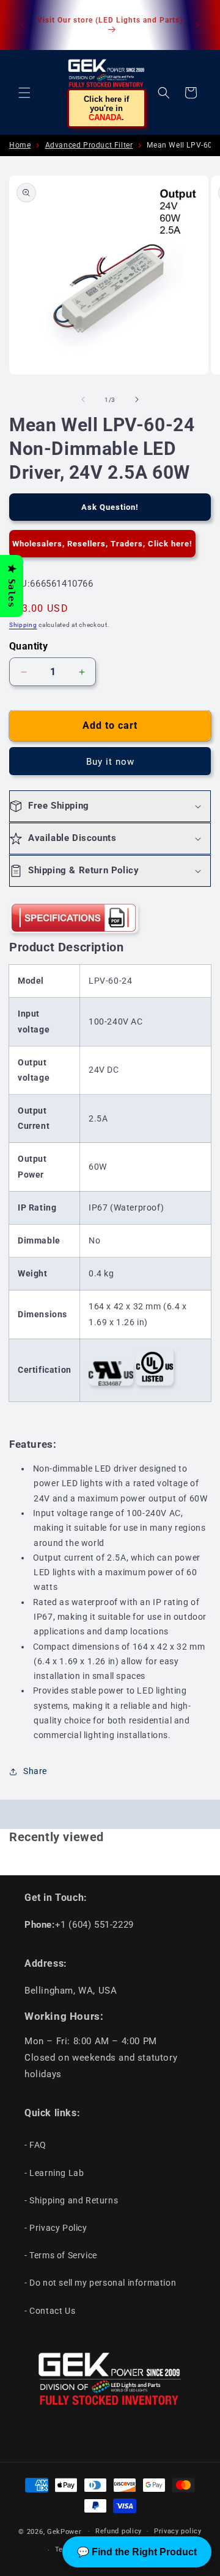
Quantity (28, 646)
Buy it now (110, 762)
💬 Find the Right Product (137, 2552)
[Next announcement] (197, 25)
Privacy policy (178, 2531)
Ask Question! (110, 507)
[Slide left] (83, 399)
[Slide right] (137, 399)
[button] (24, 93)
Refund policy (119, 2531)
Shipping (23, 625)
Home (20, 145)
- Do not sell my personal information (100, 2283)
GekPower (64, 2531)
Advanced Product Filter (89, 145)
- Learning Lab (54, 2173)
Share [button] (35, 1771)
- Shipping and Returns (71, 2200)
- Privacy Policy (56, 2228)
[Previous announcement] (23, 25)
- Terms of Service (61, 2255)
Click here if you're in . (106, 108)
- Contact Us (50, 2311)
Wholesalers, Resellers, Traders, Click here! (102, 544)
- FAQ (35, 2145)
